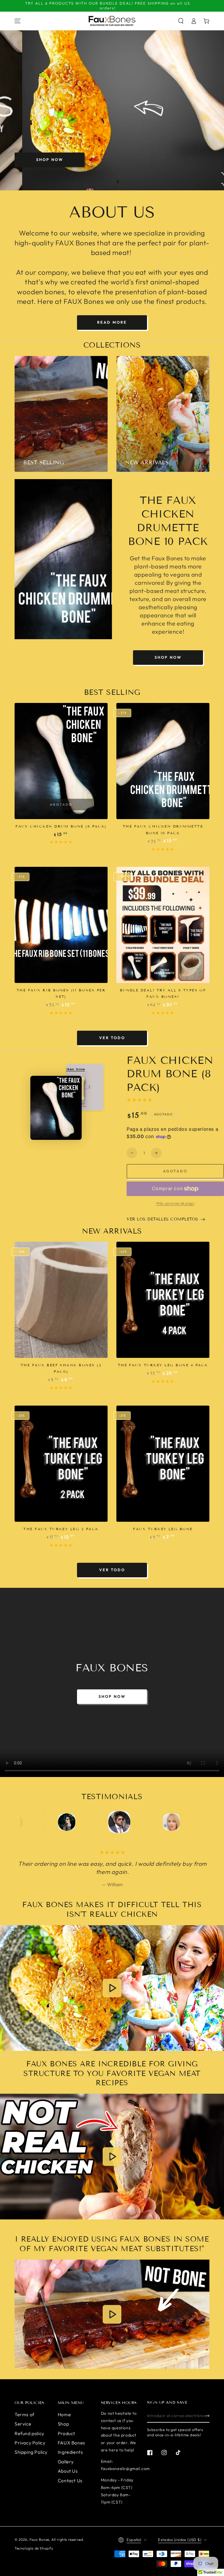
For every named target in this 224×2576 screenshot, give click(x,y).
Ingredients (70, 2452)
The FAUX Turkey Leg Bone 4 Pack (163, 1365)
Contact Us (70, 2481)
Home (64, 2414)
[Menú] (17, 21)
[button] (181, 21)
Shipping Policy (31, 2452)
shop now (50, 160)
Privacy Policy (30, 2443)
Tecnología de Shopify (34, 2548)
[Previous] (35, 1822)
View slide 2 (118, 182)
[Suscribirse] (208, 2416)
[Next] (189, 1822)
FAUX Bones (71, 2443)
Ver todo (112, 1038)
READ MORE (112, 322)
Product (66, 2433)
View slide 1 (106, 182)
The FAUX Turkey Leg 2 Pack (61, 1529)
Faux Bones (39, 2539)
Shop (63, 2424)
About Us (68, 2471)
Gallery (66, 2462)
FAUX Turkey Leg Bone (163, 1529)
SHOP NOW (168, 657)
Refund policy (29, 2433)
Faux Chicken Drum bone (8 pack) (61, 826)
